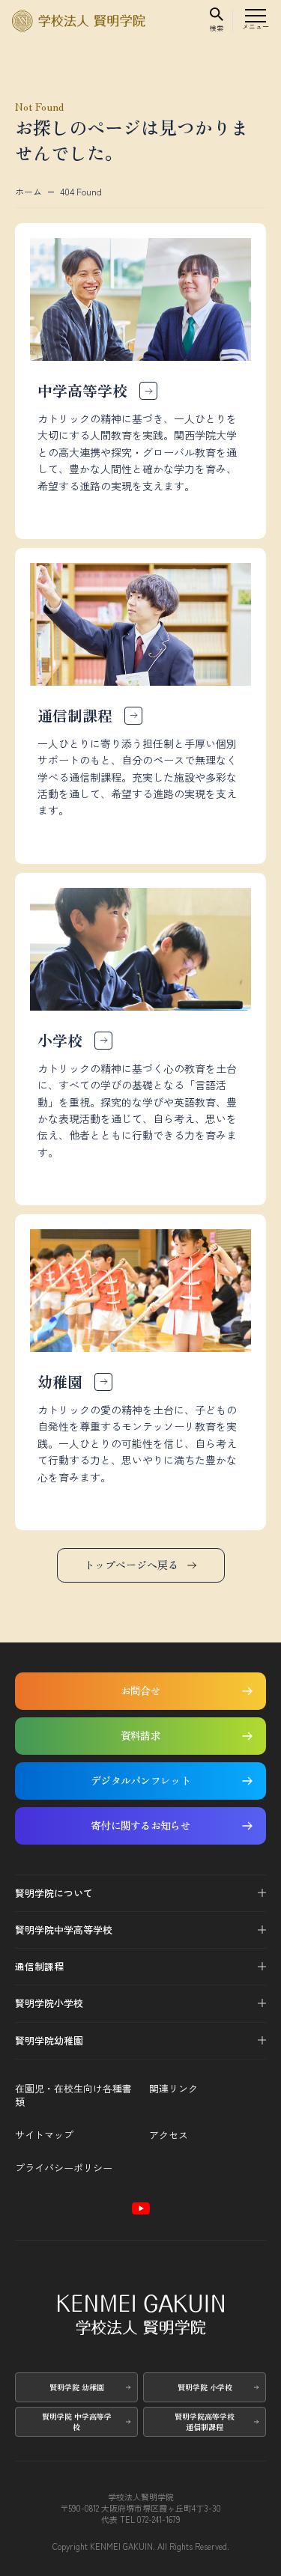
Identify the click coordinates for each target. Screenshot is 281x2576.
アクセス (169, 2135)
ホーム (28, 192)
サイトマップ (44, 2135)
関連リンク (173, 2089)
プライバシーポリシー (64, 2168)
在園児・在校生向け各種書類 (73, 2095)
